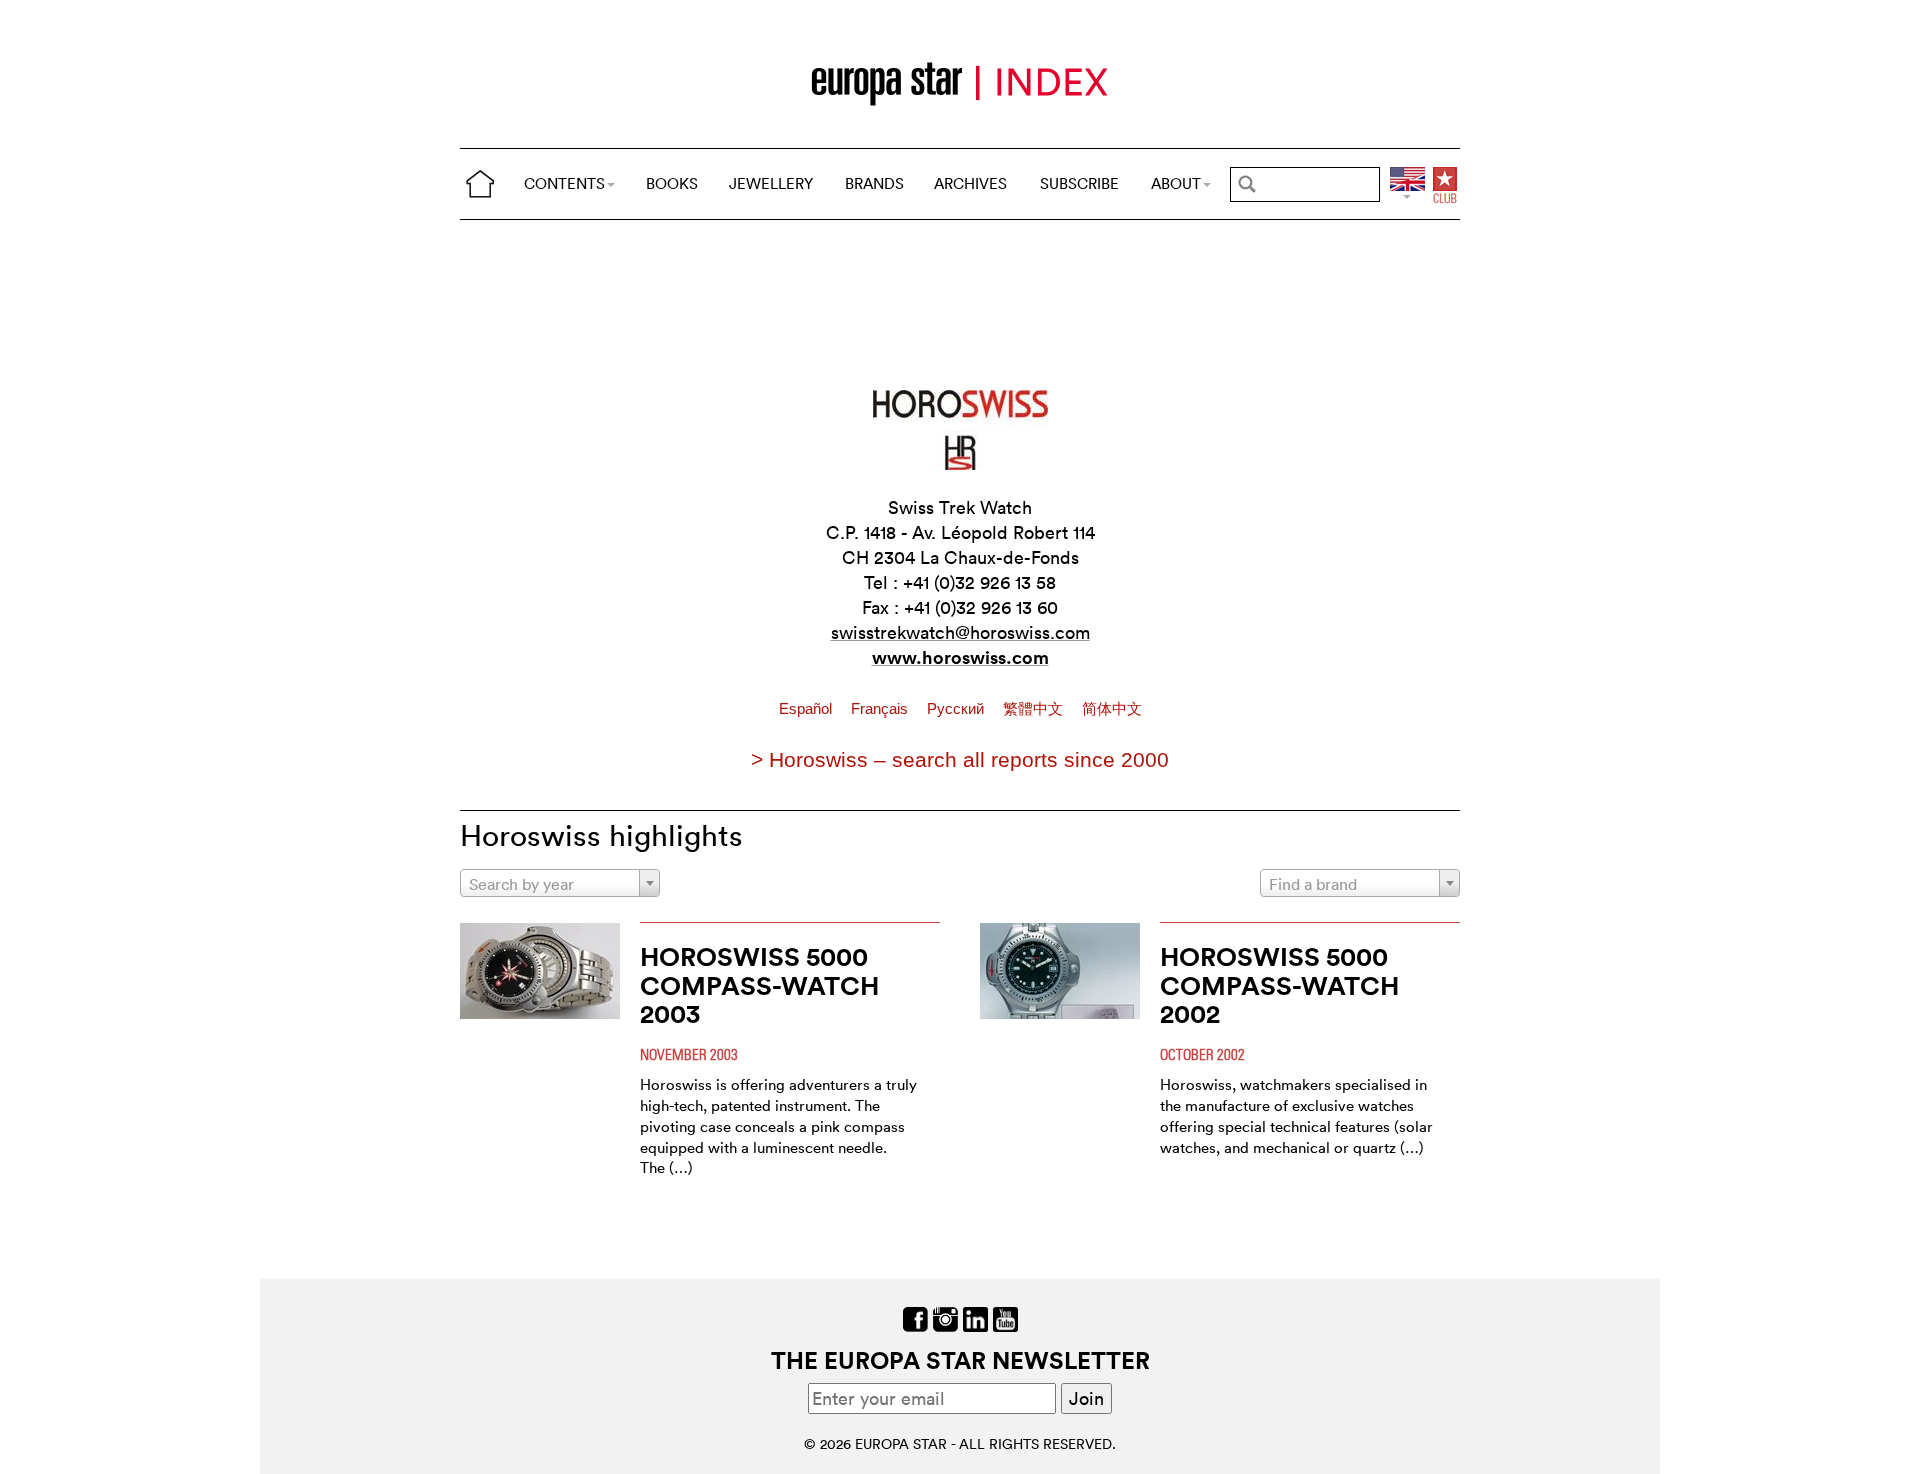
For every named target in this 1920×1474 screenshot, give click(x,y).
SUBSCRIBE (1079, 183)
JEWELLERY (771, 183)
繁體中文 (1035, 709)
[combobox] (560, 883)
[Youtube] (1005, 1316)
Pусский (957, 709)
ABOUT (1176, 183)
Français (881, 709)
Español (807, 709)
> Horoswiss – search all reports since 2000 (960, 759)
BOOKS (672, 183)
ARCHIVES (970, 183)
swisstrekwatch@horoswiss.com (960, 632)
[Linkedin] (975, 1316)
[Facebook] (915, 1316)
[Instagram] (945, 1316)
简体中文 (1112, 709)
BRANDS (874, 183)
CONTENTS (564, 183)
